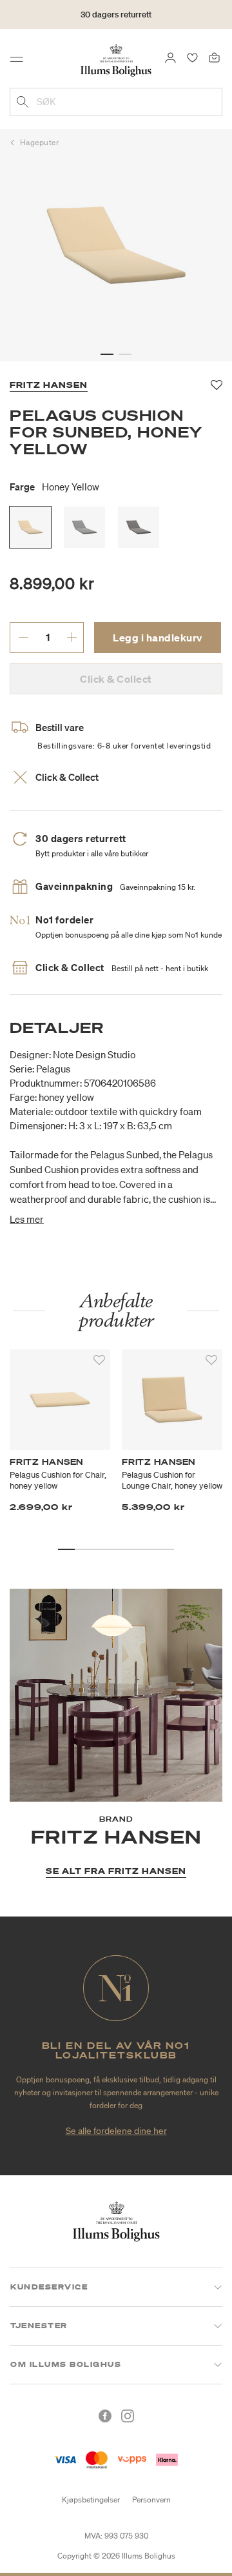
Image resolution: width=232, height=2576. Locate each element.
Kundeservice (49, 2287)
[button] (107, 354)
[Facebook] (105, 2416)
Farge (54, 487)
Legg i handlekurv (158, 638)
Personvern (151, 2500)
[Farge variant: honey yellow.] (30, 527)
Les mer (27, 1219)
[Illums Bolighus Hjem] (116, 59)
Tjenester (39, 2326)
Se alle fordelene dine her (116, 2131)
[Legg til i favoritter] (99, 1360)
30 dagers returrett (116, 15)
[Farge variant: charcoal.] (139, 527)
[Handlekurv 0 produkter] (214, 57)
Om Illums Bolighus (66, 2364)
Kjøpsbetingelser (91, 2500)
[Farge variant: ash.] (84, 527)
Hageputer (40, 142)
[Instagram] (128, 2416)
